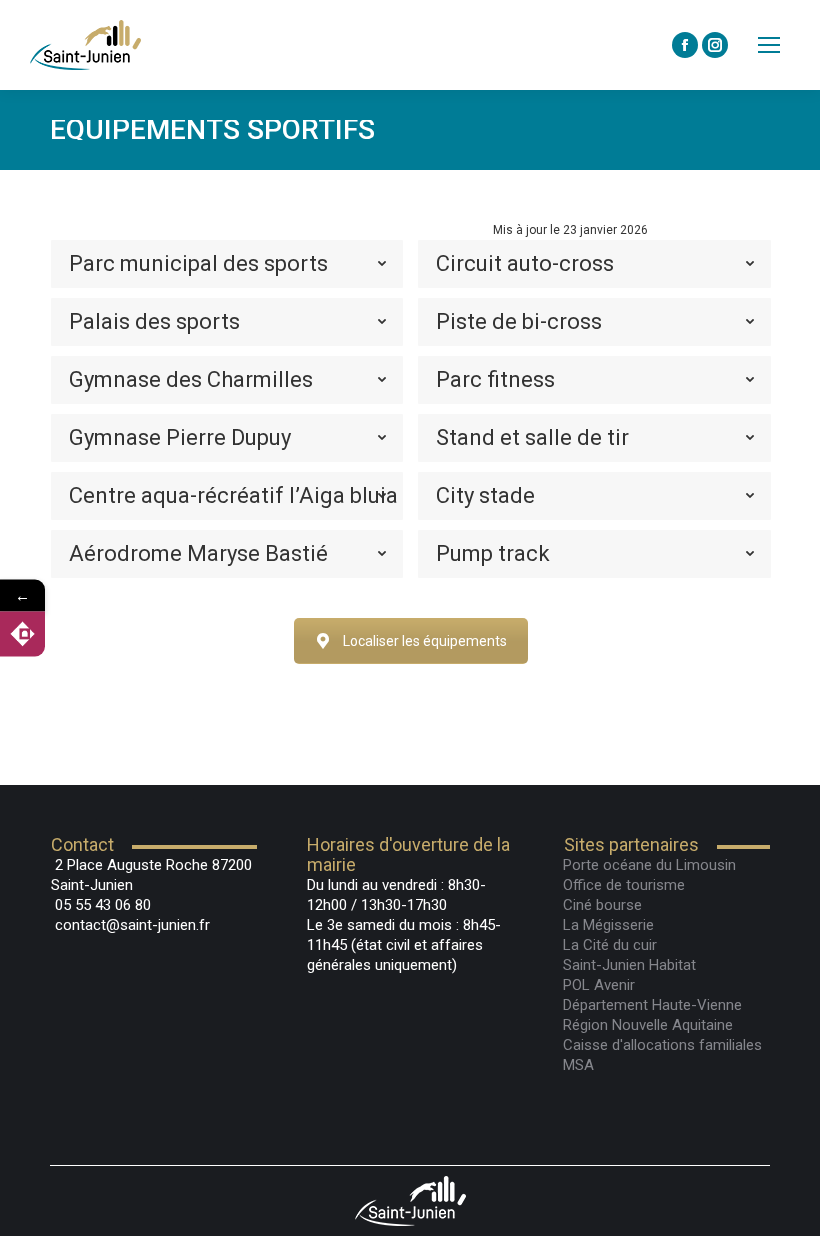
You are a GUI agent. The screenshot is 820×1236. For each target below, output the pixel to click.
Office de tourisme (624, 885)
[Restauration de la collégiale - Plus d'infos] (22, 634)
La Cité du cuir (610, 945)
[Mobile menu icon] (769, 45)
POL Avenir (599, 985)
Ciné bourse (602, 905)
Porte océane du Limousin (649, 865)
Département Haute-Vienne (652, 1005)
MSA (578, 1065)
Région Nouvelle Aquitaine (648, 1025)
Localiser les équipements (425, 641)
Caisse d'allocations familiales (662, 1045)
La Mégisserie (608, 925)
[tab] (227, 264)
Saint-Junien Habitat (629, 965)
